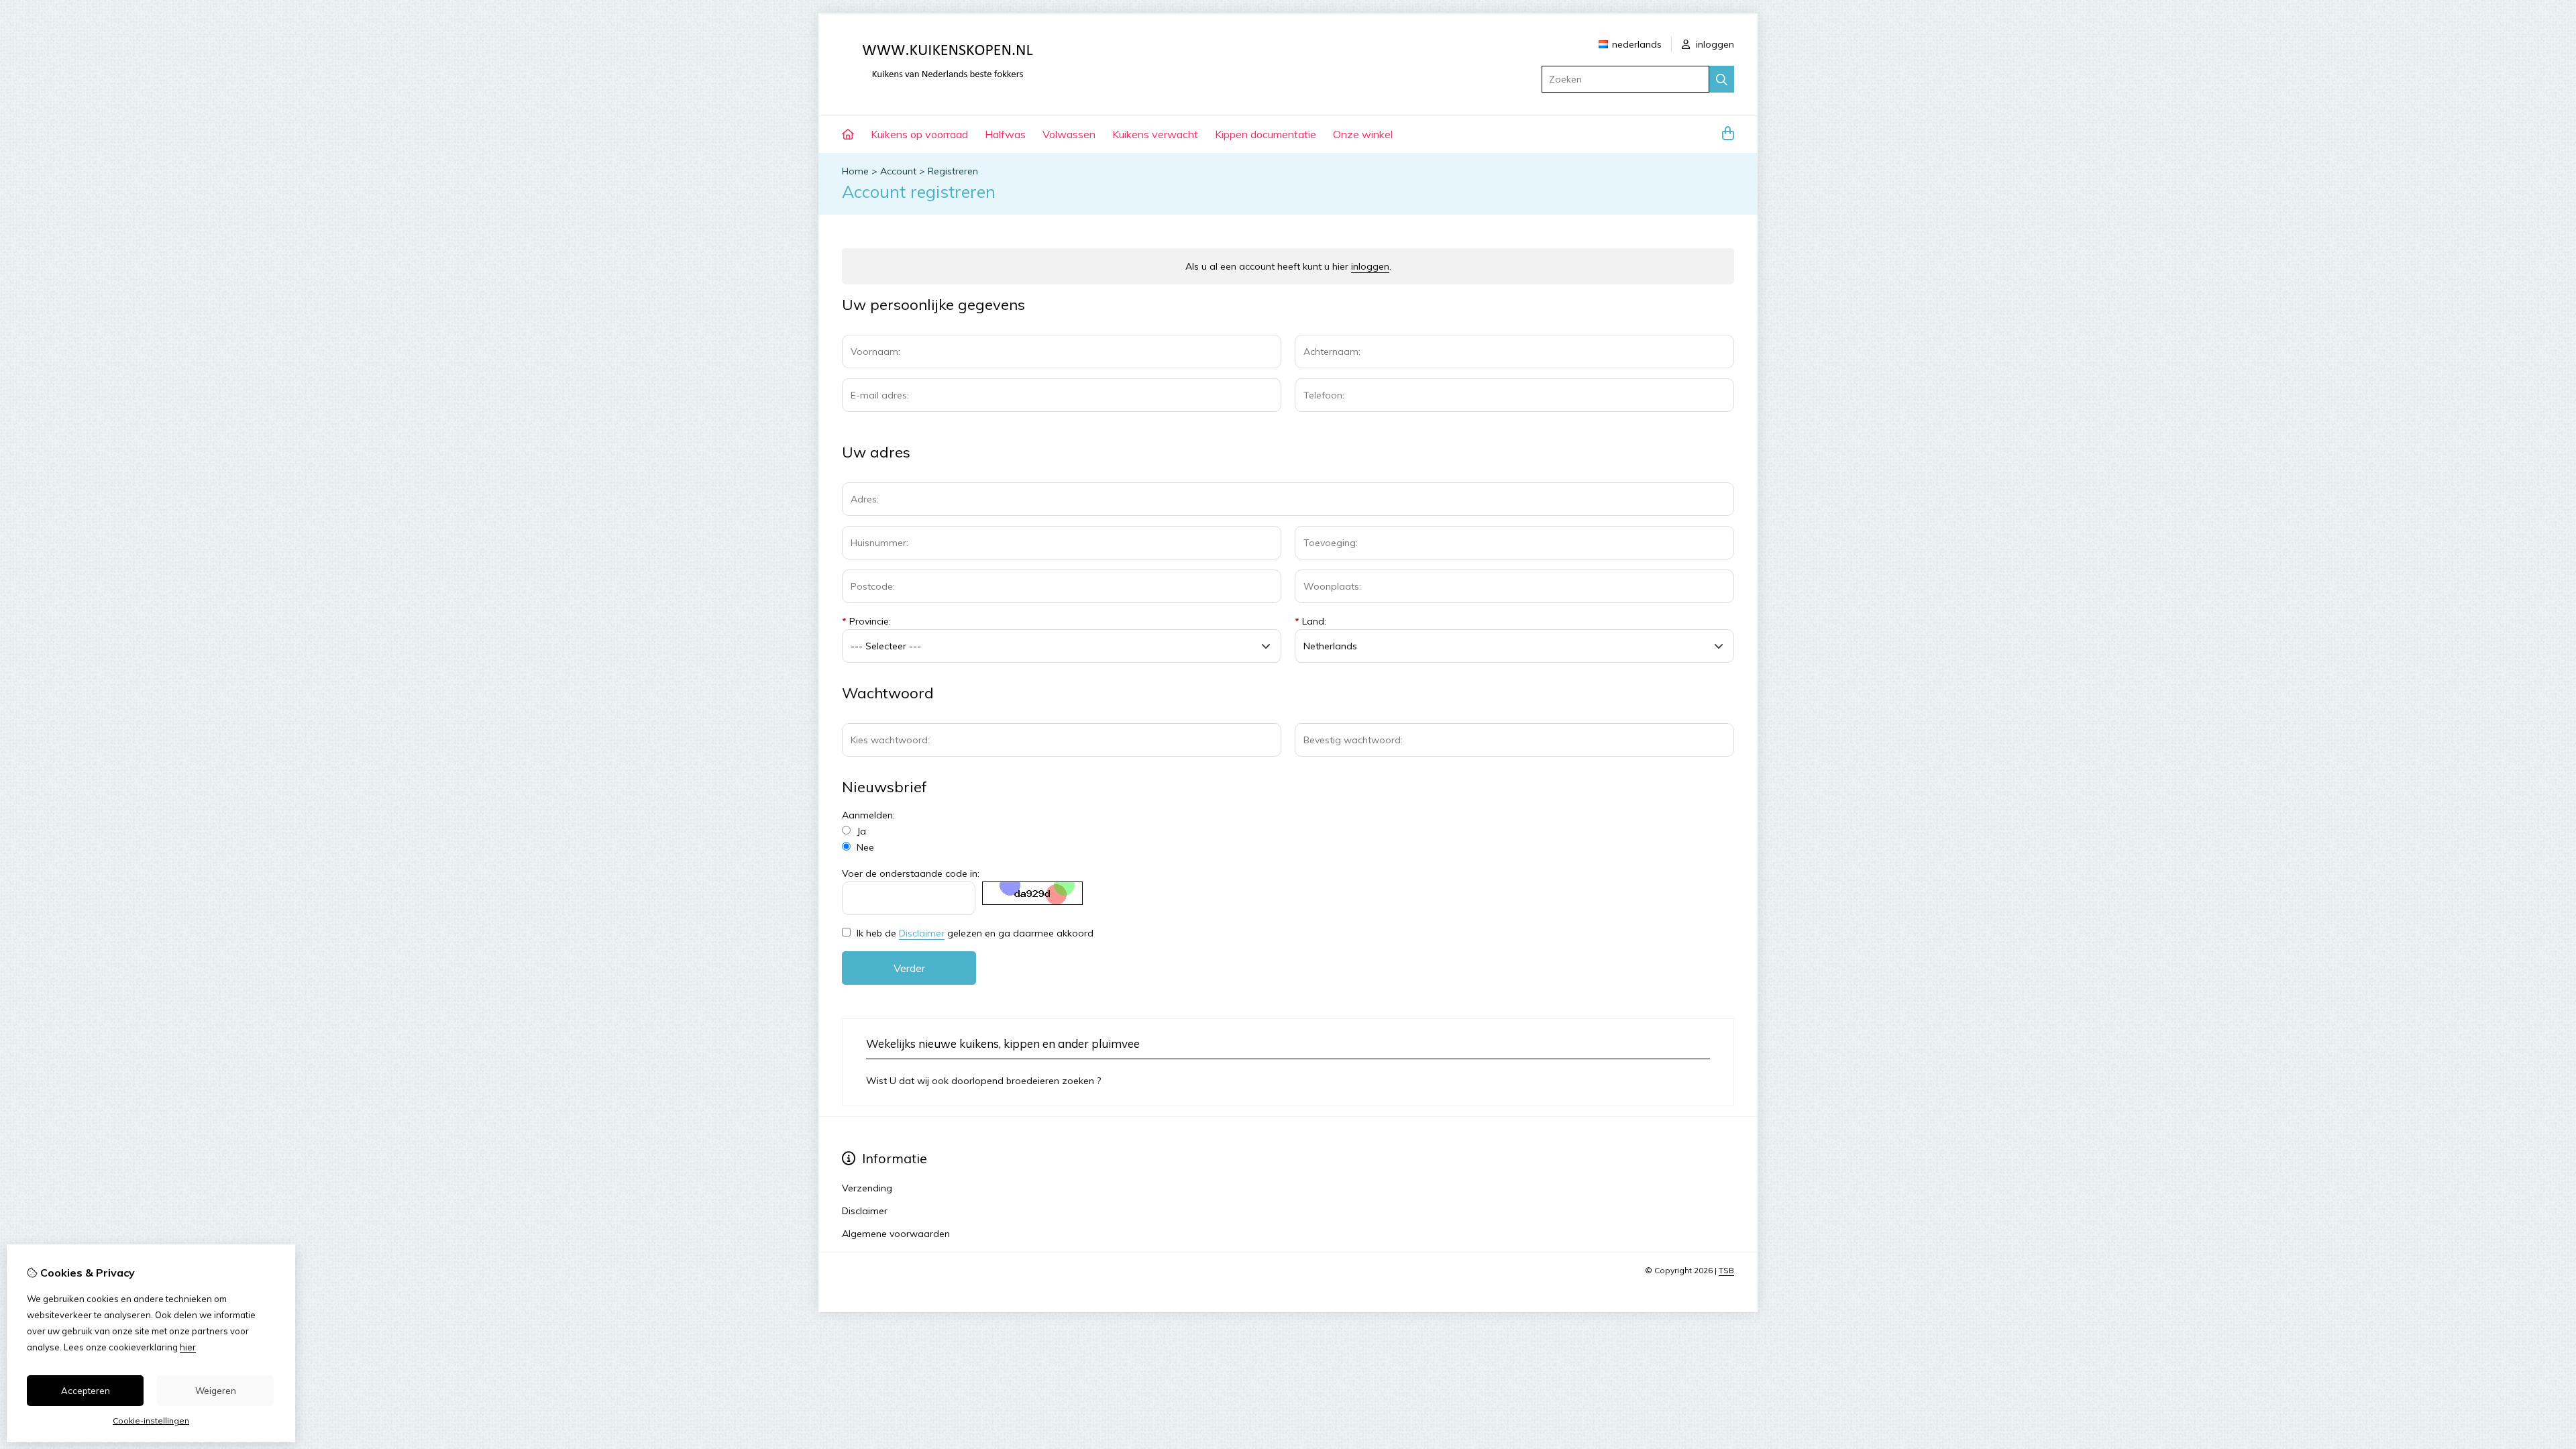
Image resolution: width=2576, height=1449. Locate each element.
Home (855, 171)
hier (188, 1347)
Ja (860, 831)
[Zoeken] (1722, 79)
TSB (1726, 1270)
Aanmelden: (868, 815)
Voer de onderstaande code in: (911, 873)
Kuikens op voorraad (919, 134)
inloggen (1714, 44)
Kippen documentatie (1266, 134)
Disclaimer (922, 933)
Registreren (953, 171)
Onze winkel (1363, 134)
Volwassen (1069, 134)
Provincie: (866, 621)
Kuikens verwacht (1155, 134)
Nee (864, 847)
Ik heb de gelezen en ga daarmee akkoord (974, 933)
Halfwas (1005, 134)
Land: (1310, 621)
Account (898, 171)
